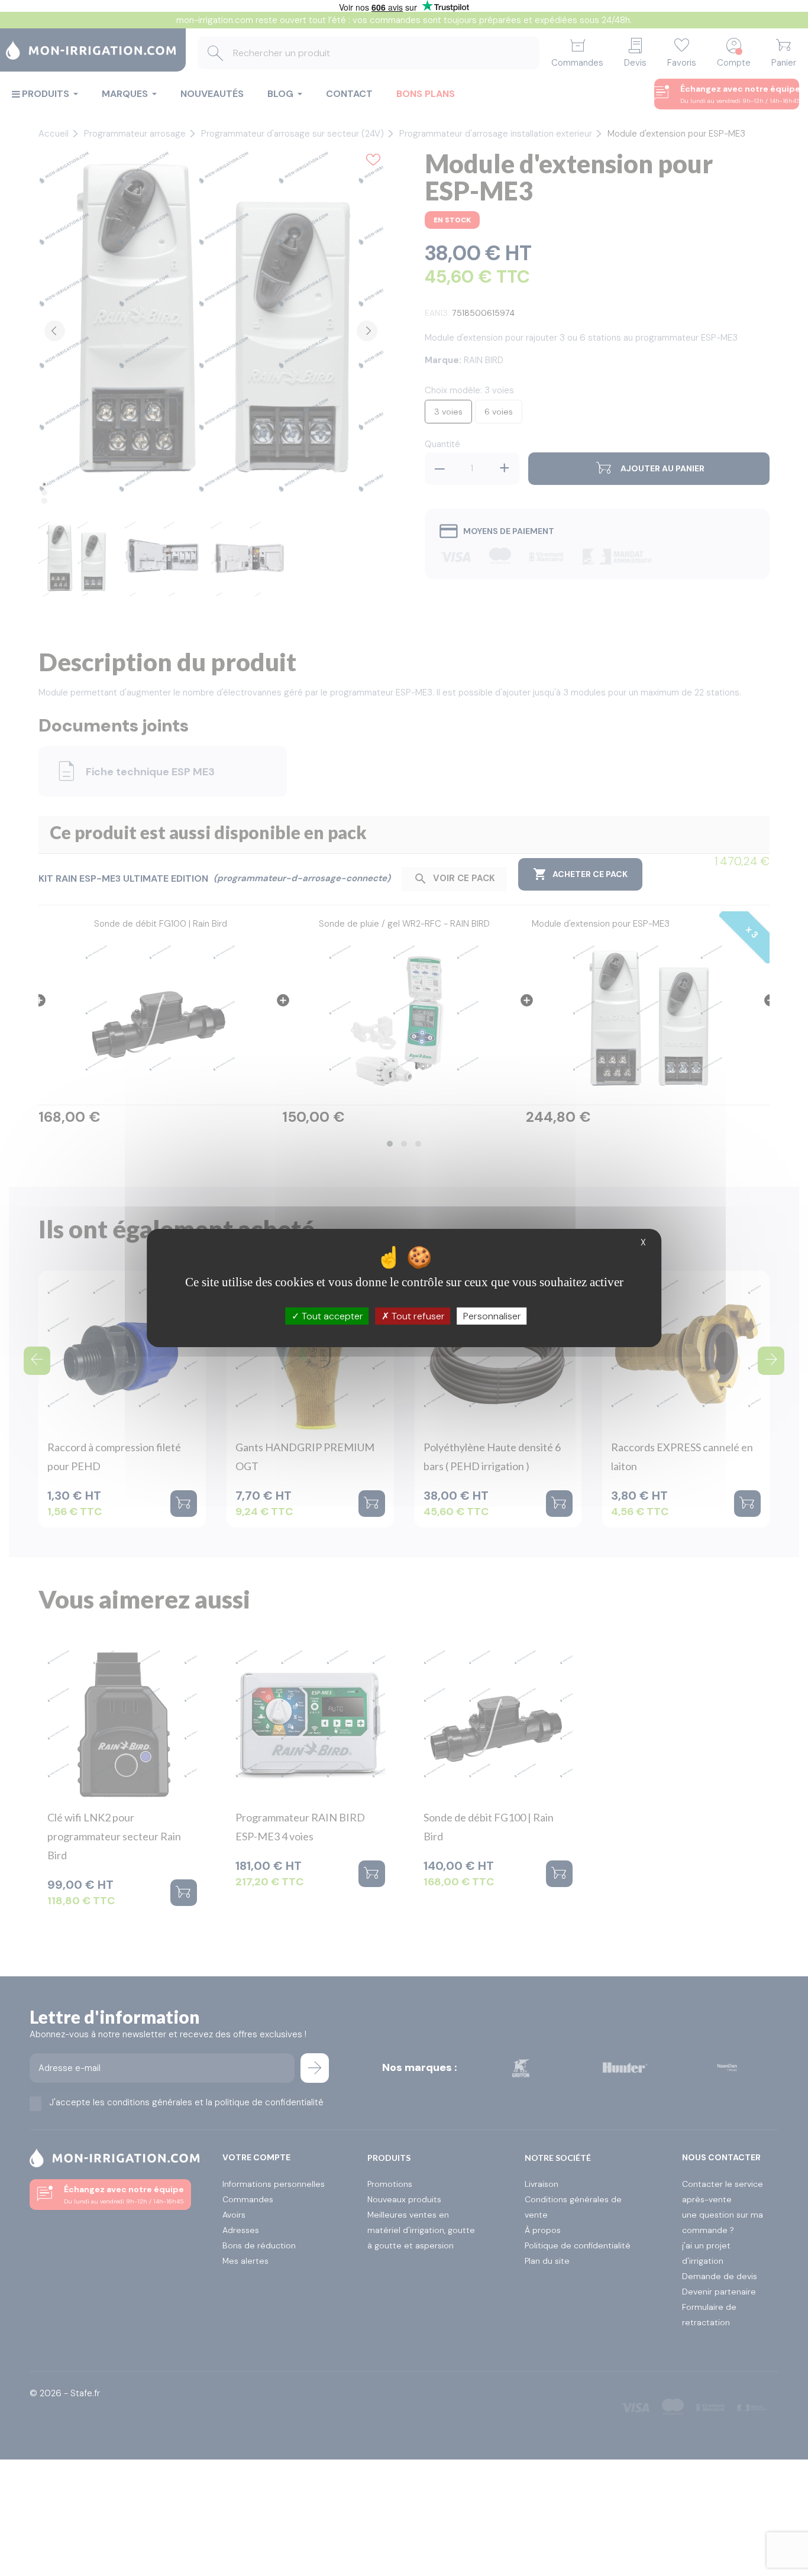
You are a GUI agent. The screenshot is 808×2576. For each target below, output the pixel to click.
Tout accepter (331, 1316)
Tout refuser (417, 1316)
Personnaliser (492, 1316)
